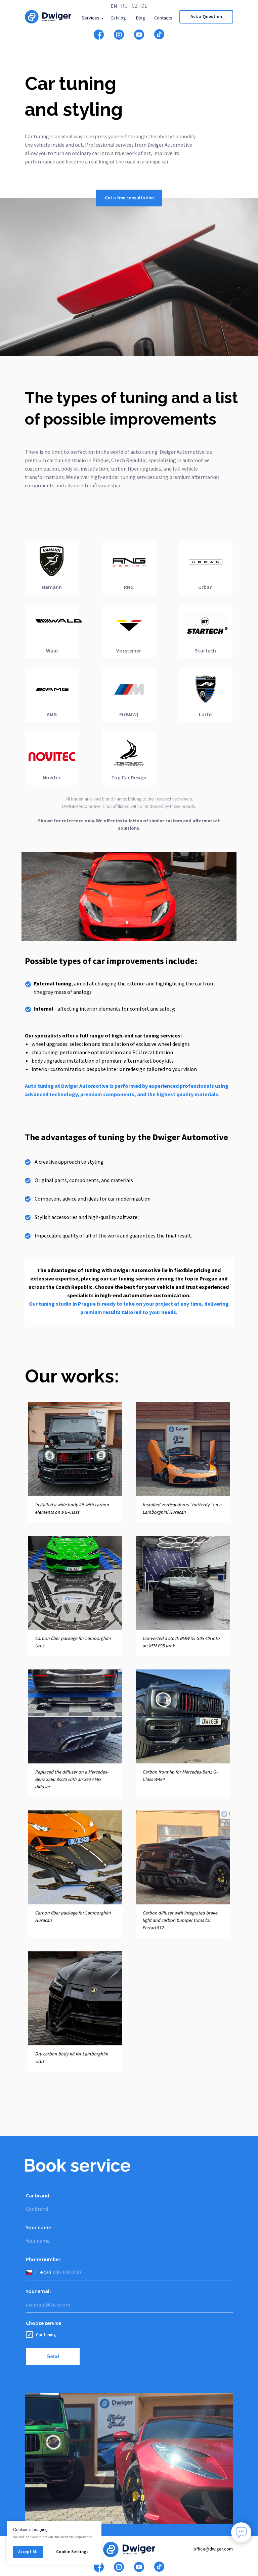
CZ (135, 6)
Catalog (118, 18)
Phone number (43, 2259)
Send (53, 2356)
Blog (141, 18)
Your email (38, 2291)
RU (124, 6)
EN (114, 6)
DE (144, 6)
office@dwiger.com (213, 2549)
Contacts (163, 18)
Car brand (37, 2195)
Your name (38, 2227)
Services (91, 18)
